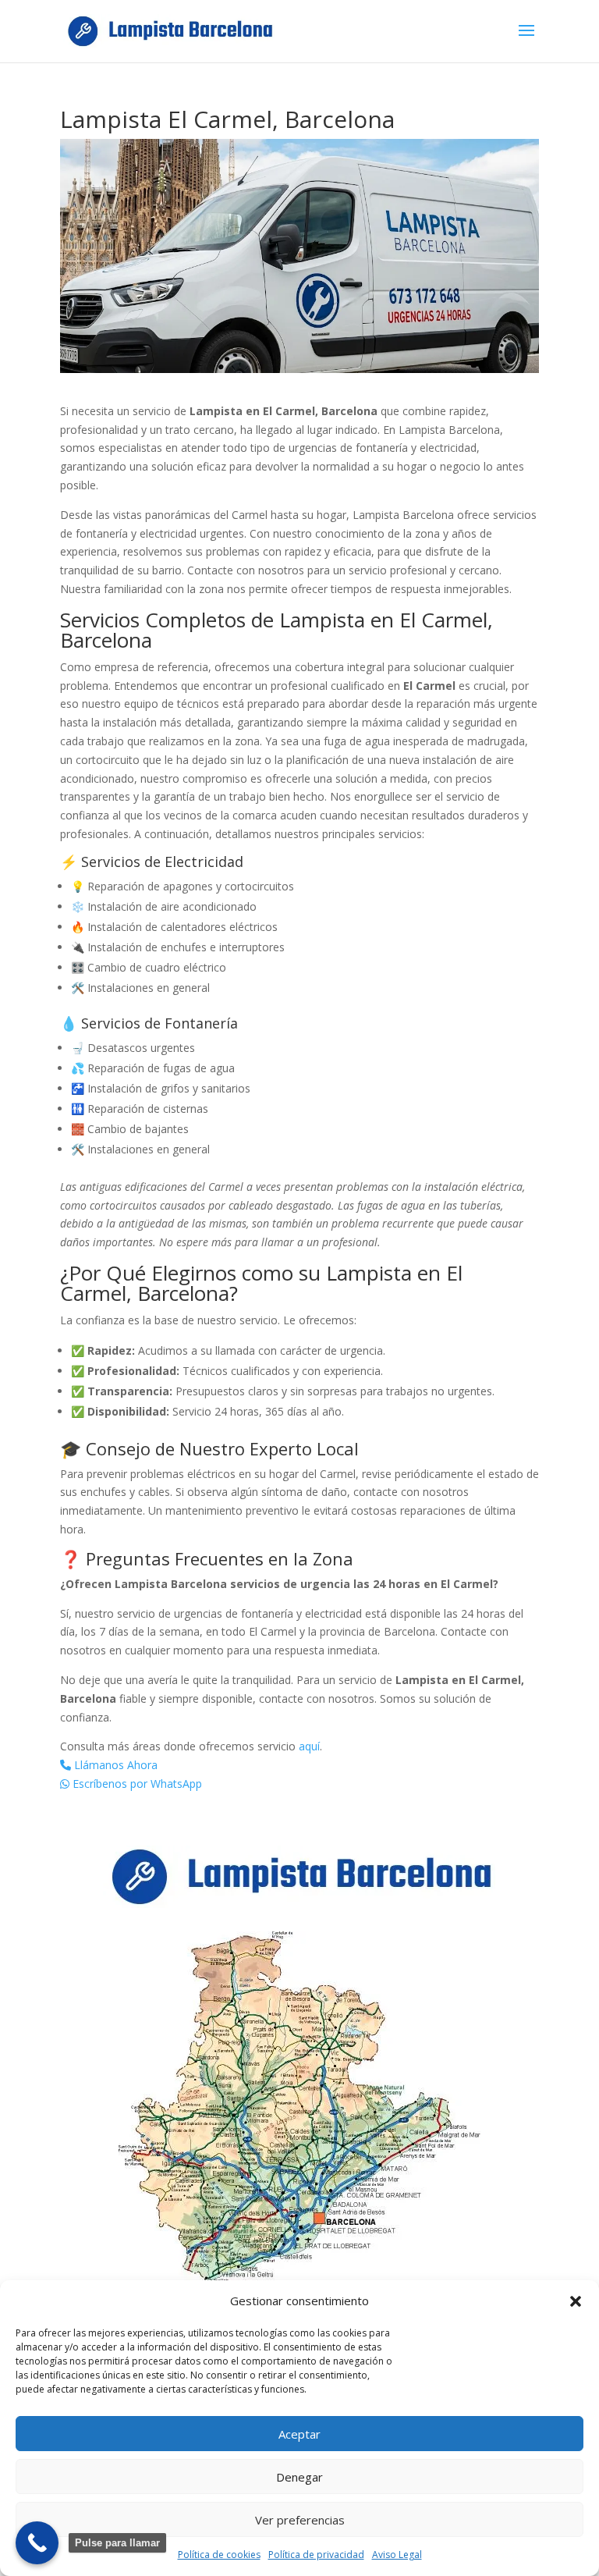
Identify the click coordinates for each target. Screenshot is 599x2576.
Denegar (299, 2477)
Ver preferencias (300, 2520)
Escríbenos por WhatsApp (136, 1784)
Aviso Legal (397, 2555)
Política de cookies (219, 2555)
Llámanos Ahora (114, 1765)
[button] (576, 2301)
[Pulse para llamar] (37, 2543)
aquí (309, 1746)
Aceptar (299, 2434)
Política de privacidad (316, 2555)
